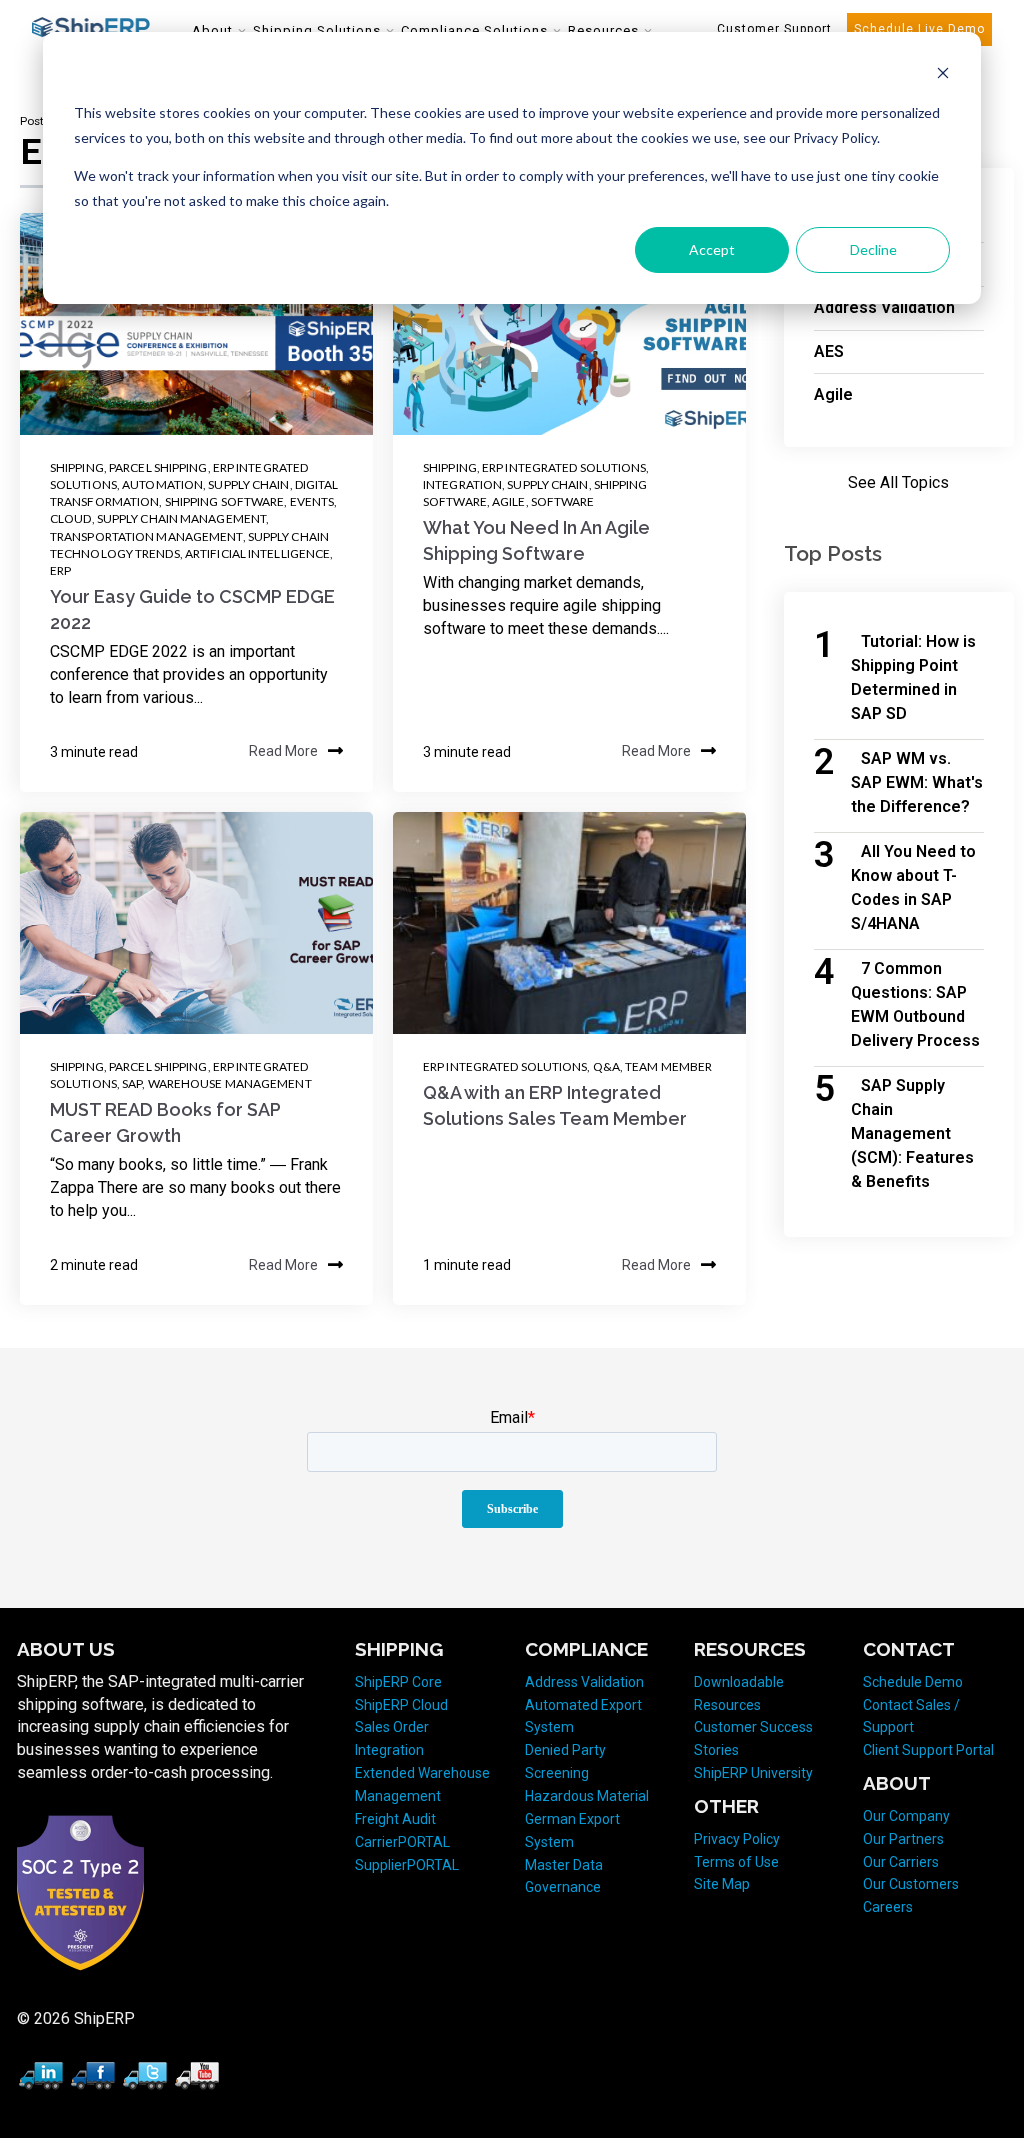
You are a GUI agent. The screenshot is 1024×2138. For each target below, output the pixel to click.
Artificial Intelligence (257, 553)
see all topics (898, 482)
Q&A (606, 1066)
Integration (462, 484)
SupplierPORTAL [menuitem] (407, 1865)
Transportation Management (146, 536)
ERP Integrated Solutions (564, 467)
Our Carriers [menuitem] (901, 1862)
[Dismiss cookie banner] (943, 75)
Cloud (71, 518)
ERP (60, 570)
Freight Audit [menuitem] (395, 1819)
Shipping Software (225, 501)
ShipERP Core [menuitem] (398, 1682)
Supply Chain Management (181, 518)
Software (563, 501)
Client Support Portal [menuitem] (928, 1750)
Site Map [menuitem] (722, 1884)
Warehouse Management (230, 1083)
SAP (132, 1083)
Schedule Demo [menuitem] (913, 1682)
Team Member (668, 1066)
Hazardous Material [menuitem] (587, 1796)
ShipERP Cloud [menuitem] (401, 1705)
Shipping (77, 467)
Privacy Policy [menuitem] (737, 1839)
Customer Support (774, 29)
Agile (509, 501)
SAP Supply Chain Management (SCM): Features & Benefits (912, 1133)
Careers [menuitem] (888, 1907)
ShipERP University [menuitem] (753, 1773)
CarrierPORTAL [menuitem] (402, 1842)
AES (829, 351)
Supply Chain (248, 484)
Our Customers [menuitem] (911, 1884)
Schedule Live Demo (919, 29)
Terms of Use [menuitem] (736, 1862)
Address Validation (884, 307)
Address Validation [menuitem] (584, 1682)
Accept (712, 249)
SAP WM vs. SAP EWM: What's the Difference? (917, 782)
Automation (162, 484)
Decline (873, 249)
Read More (283, 752)
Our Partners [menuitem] (903, 1839)
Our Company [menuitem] (906, 1816)
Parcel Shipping (158, 467)
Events (312, 501)
